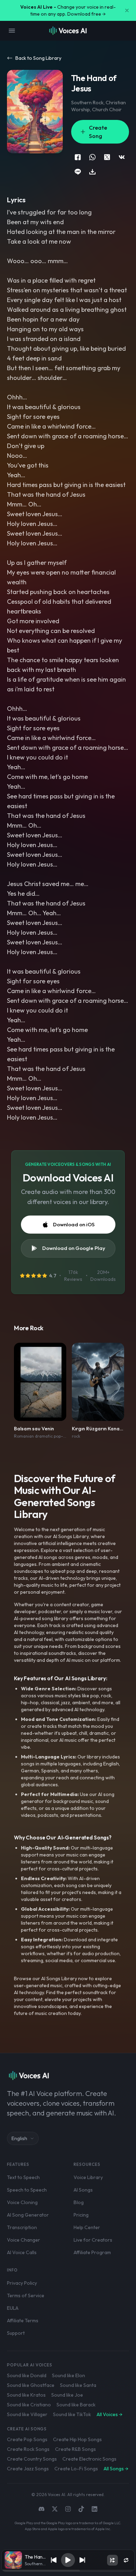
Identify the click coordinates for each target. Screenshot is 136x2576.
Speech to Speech (27, 2190)
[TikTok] (81, 2509)
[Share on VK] (122, 157)
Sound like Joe (67, 2395)
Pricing (81, 2215)
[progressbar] (68, 2571)
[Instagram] (68, 2509)
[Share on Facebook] (78, 157)
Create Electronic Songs (89, 2459)
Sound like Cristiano (29, 2405)
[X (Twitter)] (55, 2509)
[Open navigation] (12, 31)
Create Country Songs (32, 2459)
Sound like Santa (78, 2385)
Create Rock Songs (28, 2449)
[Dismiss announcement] (127, 10)
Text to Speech (23, 2177)
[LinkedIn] (95, 2509)
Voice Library (88, 2177)
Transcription (22, 2227)
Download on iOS (74, 1224)
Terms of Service (26, 2295)
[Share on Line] (78, 172)
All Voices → (109, 2414)
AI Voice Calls (22, 2252)
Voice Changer (24, 2240)
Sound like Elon (69, 2375)
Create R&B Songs (75, 2449)
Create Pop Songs (27, 2439)
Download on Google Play (74, 1248)
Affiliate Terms (23, 2321)
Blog (79, 2202)
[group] (68, 2571)
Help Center (87, 2227)
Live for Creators (93, 2240)
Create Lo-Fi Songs (76, 2469)
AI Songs (83, 2190)
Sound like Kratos (26, 2395)
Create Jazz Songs (28, 2469)
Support (16, 2333)
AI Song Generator (28, 2215)
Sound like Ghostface (31, 2385)
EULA (13, 2308)
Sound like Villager (27, 2414)
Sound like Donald (27, 2375)
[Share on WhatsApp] (92, 157)
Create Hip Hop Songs (77, 2439)
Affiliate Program (92, 2252)
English (19, 2138)
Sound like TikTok (72, 2414)
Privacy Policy (22, 2283)
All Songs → (116, 2469)
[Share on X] (107, 157)
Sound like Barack (76, 2405)
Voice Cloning (22, 2202)
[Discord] (41, 2509)
